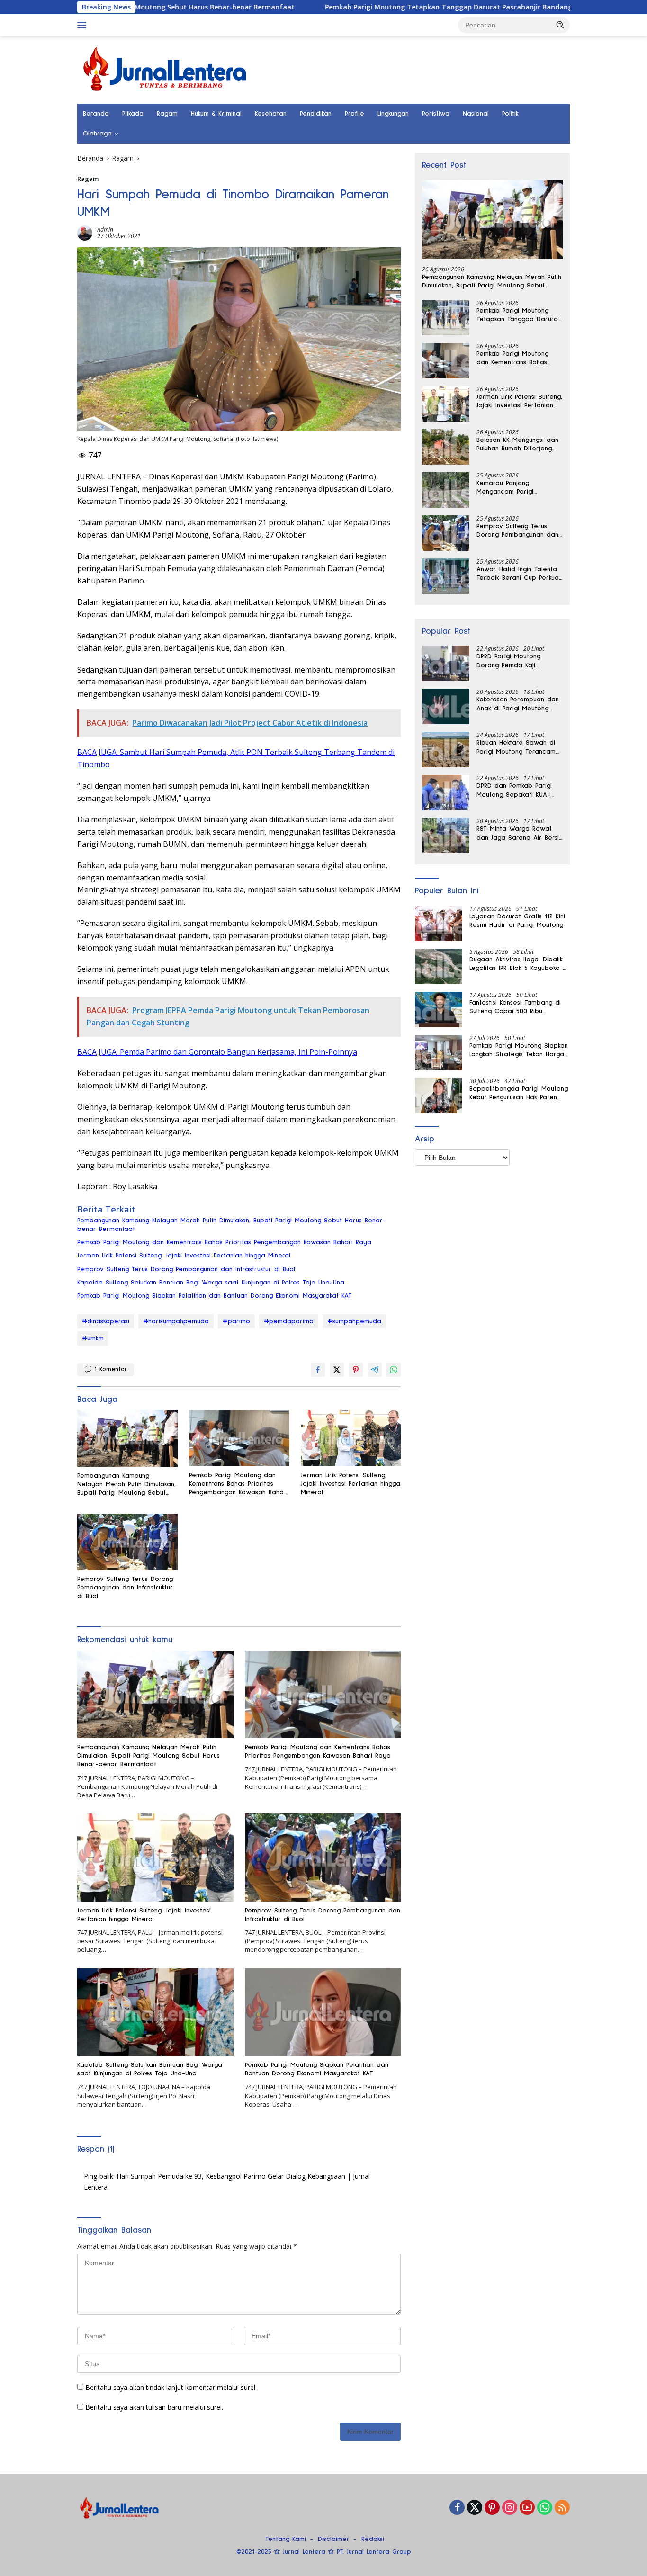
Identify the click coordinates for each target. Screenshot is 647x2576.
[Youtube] (527, 2508)
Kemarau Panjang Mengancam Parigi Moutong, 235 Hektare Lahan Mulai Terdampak (513, 488)
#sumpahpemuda (354, 1321)
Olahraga (97, 134)
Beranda (96, 114)
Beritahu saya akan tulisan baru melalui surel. (154, 2407)
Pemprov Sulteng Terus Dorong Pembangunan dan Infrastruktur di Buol (186, 1269)
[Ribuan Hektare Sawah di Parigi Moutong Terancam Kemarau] (446, 749)
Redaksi (373, 2539)
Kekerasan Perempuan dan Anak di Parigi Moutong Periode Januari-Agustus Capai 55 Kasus (518, 704)
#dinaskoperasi (106, 1321)
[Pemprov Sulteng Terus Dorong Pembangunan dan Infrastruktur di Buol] (127, 1542)
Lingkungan (393, 114)
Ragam (167, 114)
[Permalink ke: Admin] (85, 232)
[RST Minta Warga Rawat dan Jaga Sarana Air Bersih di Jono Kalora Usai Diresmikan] (446, 836)
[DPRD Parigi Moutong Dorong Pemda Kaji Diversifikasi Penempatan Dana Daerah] (446, 663)
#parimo (236, 1321)
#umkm (93, 1338)
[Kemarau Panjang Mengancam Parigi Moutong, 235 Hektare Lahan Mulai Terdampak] (446, 490)
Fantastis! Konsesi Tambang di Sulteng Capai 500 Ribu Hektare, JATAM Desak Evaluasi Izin (517, 1007)
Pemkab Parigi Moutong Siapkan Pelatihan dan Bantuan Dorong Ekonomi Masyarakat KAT (215, 1296)
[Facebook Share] (318, 1370)
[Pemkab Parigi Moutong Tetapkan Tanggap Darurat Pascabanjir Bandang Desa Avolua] (446, 318)
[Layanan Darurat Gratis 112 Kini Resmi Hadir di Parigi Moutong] (439, 923)
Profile (355, 114)
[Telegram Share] (375, 1370)
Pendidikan (316, 114)
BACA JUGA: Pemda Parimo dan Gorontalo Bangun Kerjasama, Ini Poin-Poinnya (217, 1052)
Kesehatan (271, 114)
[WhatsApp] (545, 2508)
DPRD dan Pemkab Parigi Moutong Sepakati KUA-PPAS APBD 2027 (514, 790)
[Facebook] (457, 2508)
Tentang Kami (286, 2539)
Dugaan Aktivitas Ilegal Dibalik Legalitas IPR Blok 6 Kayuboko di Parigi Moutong (519, 964)
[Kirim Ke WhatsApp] (394, 1370)
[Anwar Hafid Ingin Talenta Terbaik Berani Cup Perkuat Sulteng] (446, 576)
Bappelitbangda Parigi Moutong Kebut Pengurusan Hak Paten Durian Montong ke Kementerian (519, 1094)
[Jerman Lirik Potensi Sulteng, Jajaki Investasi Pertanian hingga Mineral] (351, 1438)
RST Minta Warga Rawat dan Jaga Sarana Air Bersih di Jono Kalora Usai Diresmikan (519, 834)
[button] (560, 25)
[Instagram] (510, 2508)
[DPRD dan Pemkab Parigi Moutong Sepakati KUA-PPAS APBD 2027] (446, 793)
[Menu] (84, 25)
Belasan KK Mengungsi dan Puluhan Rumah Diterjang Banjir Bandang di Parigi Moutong (517, 445)
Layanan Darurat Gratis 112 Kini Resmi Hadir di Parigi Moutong (517, 921)
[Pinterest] (492, 2508)
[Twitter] (475, 2508)
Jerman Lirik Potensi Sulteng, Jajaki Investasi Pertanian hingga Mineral (184, 1256)
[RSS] (562, 2508)
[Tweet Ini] (337, 1370)
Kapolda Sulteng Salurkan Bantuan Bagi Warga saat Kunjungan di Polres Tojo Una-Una (211, 1283)
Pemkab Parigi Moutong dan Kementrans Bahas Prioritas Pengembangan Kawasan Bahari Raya (224, 1242)
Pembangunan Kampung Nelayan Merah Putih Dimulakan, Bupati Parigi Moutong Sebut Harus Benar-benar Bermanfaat (232, 1225)
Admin (105, 229)
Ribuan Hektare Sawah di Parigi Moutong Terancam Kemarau (516, 747)
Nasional (476, 114)
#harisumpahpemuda (176, 1321)
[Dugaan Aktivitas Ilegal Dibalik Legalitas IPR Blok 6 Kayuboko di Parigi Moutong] (439, 966)
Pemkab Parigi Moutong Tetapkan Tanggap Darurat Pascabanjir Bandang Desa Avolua (370, 7)
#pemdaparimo (289, 1321)
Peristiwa (436, 114)
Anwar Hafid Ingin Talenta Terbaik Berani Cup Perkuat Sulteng (519, 574)
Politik (510, 114)
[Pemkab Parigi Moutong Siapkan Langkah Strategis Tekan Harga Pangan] (439, 1053)
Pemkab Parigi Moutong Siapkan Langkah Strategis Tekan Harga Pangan (519, 1050)
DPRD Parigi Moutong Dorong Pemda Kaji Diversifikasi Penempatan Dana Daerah (514, 661)
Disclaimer (334, 2539)
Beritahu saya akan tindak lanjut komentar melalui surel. (171, 2387)
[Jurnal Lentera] (166, 69)
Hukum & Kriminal (216, 114)
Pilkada (133, 114)
